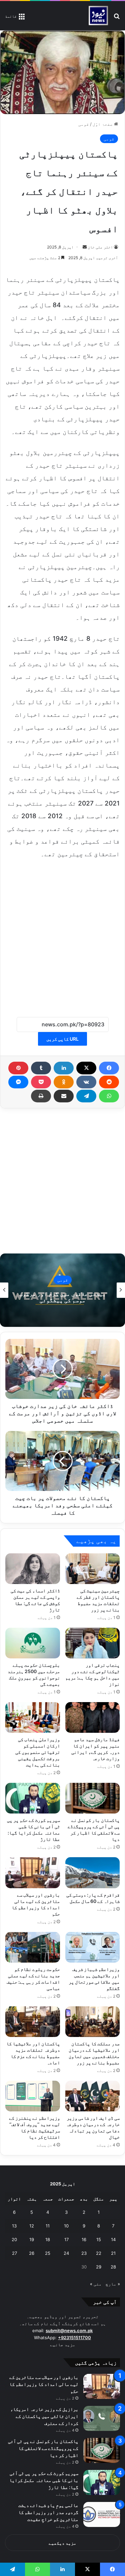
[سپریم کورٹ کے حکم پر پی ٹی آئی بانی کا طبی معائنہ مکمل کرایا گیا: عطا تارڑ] (33, 1798)
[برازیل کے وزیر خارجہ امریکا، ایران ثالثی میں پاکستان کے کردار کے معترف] (102, 2418)
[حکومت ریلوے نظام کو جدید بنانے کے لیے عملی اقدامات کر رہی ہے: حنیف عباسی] (33, 1947)
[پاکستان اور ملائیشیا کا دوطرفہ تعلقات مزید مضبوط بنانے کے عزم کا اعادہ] (33, 2022)
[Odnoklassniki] (64, 1082)
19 (32, 2239)
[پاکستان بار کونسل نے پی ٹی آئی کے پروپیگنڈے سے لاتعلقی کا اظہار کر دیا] (93, 1798)
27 (14, 2253)
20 (14, 2239)
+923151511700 (74, 2338)
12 (32, 2226)
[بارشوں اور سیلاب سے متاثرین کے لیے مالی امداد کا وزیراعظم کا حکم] (33, 1873)
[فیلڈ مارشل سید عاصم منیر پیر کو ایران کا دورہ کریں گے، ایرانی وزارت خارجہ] (93, 1717)
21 (113, 2253)
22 (99, 2253)
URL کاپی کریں (62, 1039)
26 (32, 2253)
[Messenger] (18, 1082)
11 (48, 2226)
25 (48, 2253)
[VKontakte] (86, 1082)
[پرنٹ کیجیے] (41, 1096)
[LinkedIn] (64, 1068)
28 (113, 2267)
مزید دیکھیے (62, 2543)
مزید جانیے (63, 2345)
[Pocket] (41, 1082)
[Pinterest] (18, 1068)
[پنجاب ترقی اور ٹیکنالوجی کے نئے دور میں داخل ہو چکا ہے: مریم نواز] (93, 1643)
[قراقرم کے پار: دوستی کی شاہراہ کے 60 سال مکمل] (93, 1873)
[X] (86, 1068)
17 (66, 2239)
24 (66, 2253)
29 (99, 2267)
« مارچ (113, 2284)
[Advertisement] (62, 934)
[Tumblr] (41, 1068)
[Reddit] (109, 1082)
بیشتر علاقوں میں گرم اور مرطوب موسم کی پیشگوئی (63, 1297)
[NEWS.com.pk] (98, 16)
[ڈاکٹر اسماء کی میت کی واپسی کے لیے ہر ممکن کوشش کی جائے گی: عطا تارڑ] (33, 1569)
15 (99, 2239)
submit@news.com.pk (69, 2331)
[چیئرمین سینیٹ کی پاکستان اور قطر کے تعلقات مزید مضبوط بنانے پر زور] (93, 1569)
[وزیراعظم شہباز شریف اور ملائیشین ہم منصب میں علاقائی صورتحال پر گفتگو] (93, 1947)
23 (84, 2253)
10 (66, 2226)
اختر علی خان (100, 247)
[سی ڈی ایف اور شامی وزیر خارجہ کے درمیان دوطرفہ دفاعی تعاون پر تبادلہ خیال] (93, 2096)
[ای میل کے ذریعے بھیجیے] (64, 1096)
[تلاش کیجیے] (117, 18)
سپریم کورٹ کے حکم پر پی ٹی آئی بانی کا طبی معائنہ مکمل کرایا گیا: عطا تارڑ (44, 2480)
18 (48, 2239)
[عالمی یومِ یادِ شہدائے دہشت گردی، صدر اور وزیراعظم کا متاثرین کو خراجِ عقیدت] (102, 2514)
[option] (62, 1290)
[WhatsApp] (109, 1096)
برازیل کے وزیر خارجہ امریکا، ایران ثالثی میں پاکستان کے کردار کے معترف (44, 2416)
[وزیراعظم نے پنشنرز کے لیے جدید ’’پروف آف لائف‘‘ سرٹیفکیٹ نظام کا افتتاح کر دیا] (33, 2096)
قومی (84, 124)
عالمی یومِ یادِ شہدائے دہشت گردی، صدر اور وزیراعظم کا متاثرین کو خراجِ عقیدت (48, 2512)
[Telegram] (86, 1096)
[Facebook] (109, 1068)
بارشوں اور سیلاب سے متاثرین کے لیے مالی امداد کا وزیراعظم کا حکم (44, 2384)
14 (113, 2239)
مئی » (96, 2284)
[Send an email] (85, 247)
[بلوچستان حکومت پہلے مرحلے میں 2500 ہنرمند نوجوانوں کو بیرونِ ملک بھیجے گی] (33, 1643)
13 (14, 2226)
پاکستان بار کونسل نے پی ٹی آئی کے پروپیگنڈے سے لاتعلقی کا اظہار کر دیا (43, 2448)
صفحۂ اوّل (103, 124)
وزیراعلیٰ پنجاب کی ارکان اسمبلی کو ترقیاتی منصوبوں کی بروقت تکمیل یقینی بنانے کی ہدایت (38, 1752)
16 (84, 2239)
